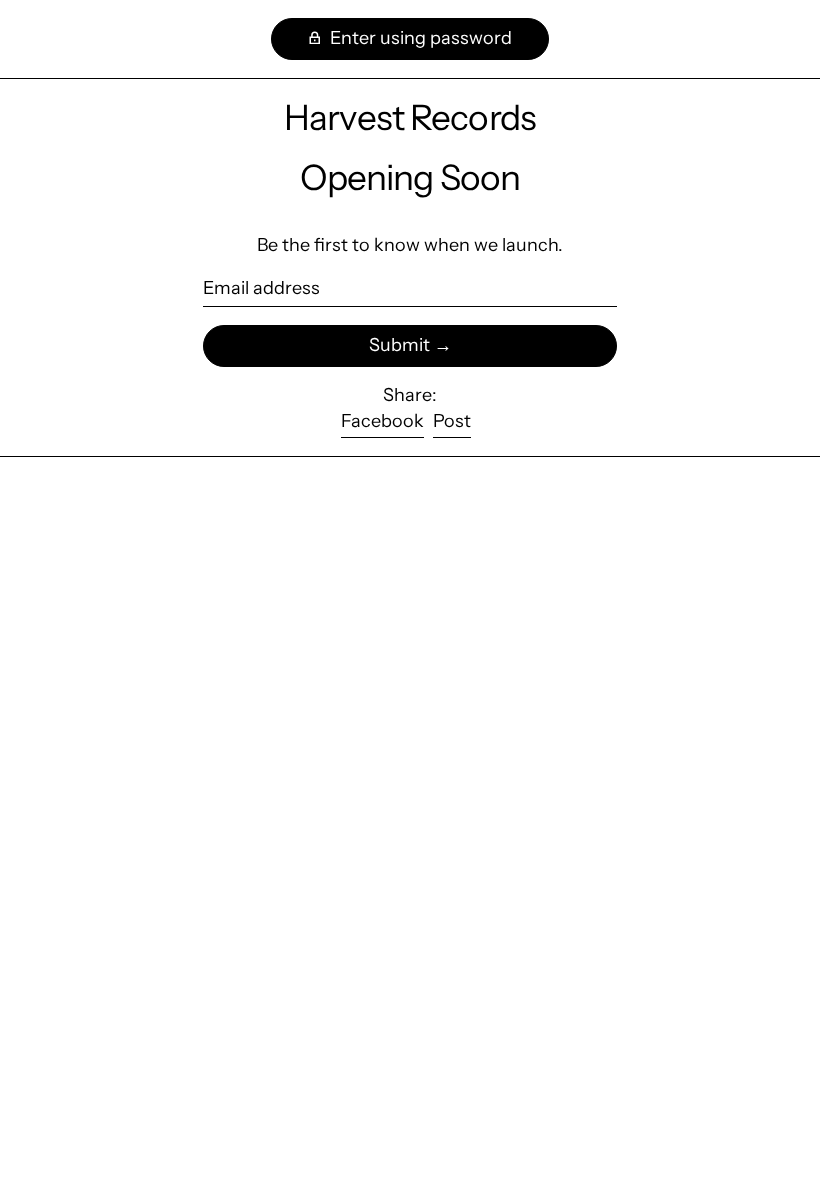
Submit (399, 345)
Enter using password (419, 38)
